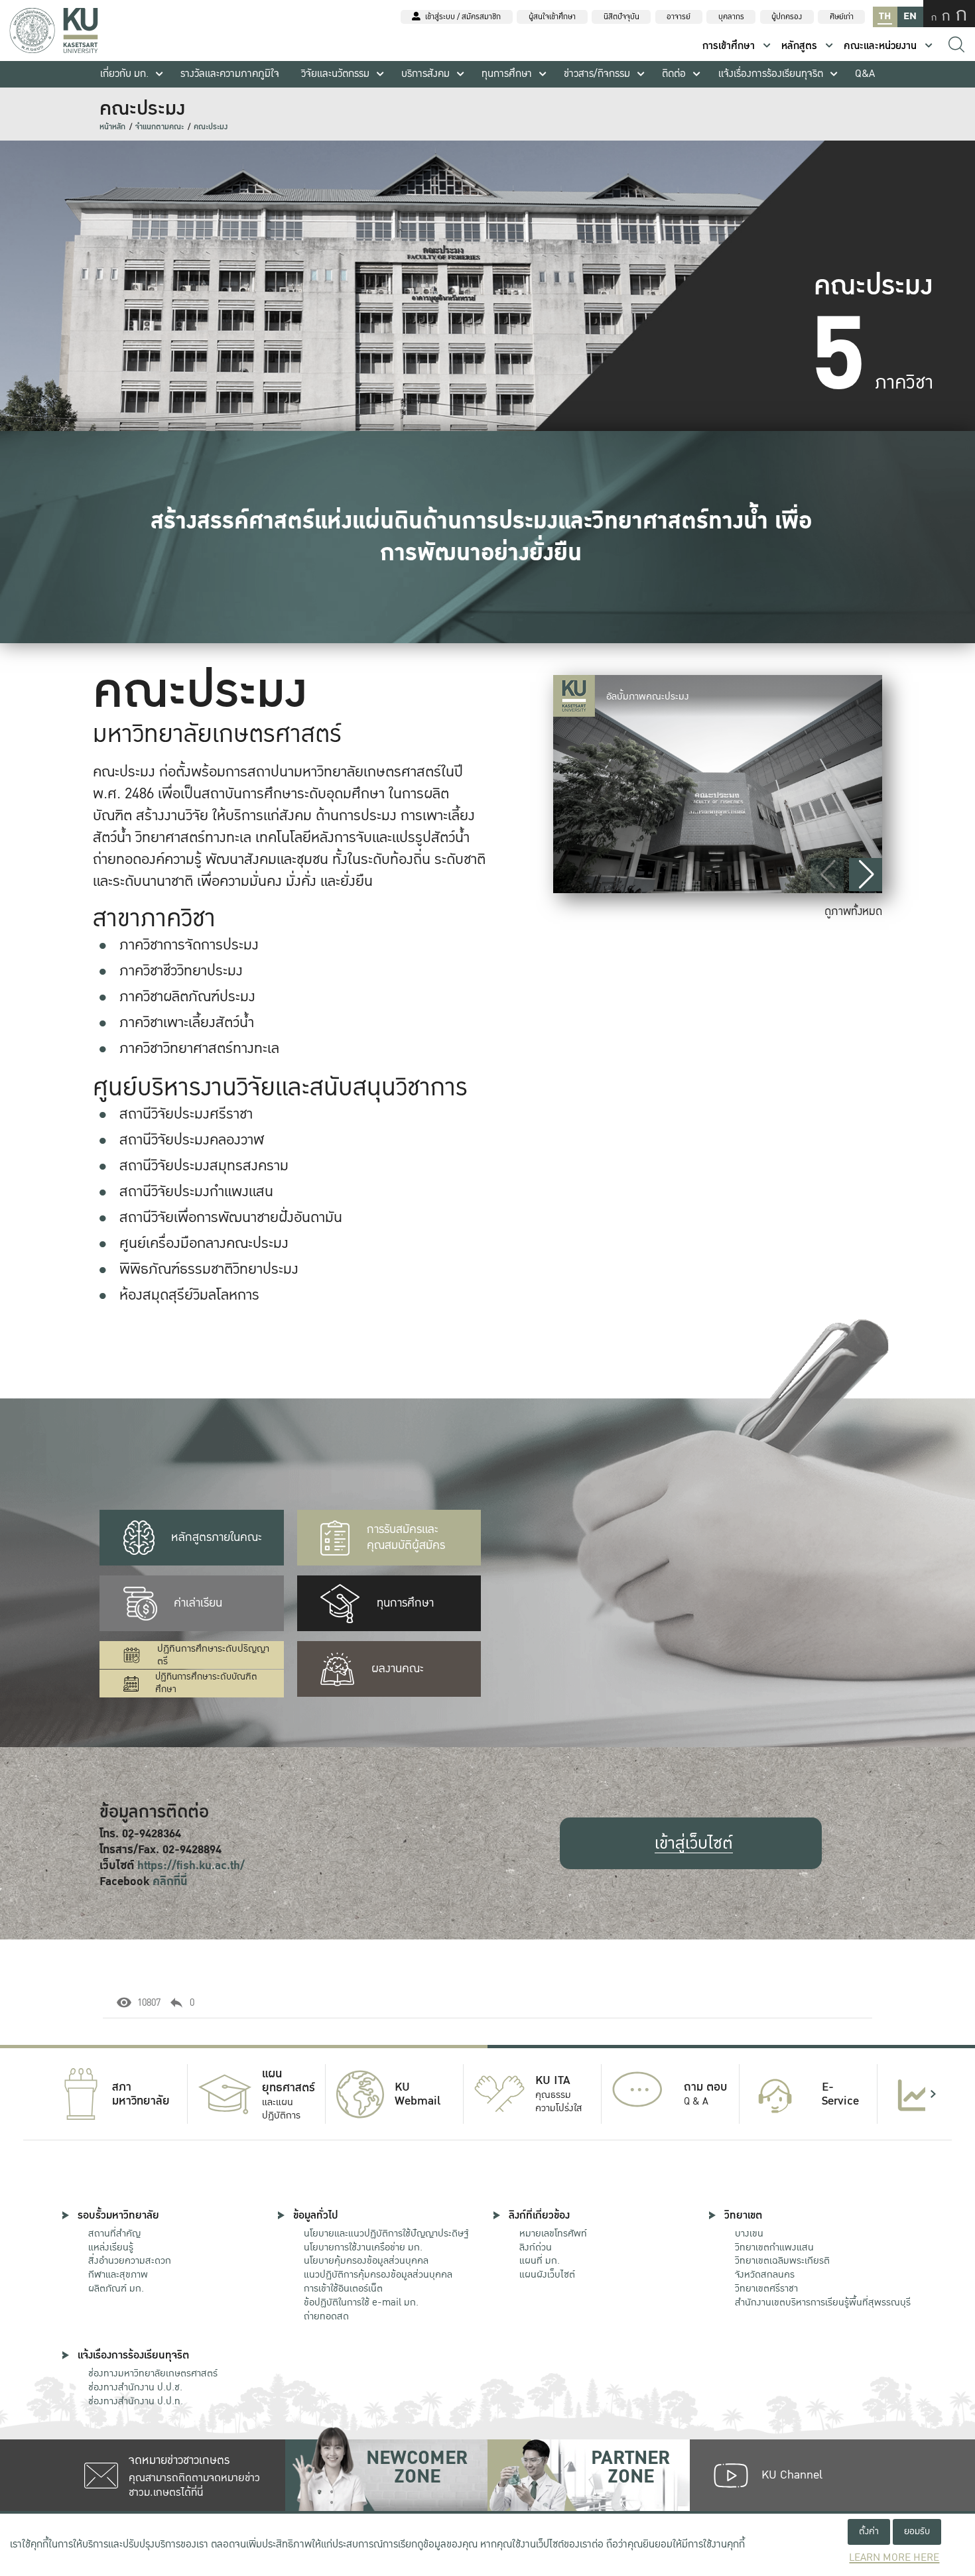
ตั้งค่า (869, 2531)
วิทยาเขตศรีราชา (766, 2288)
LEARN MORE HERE (894, 2558)
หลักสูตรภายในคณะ (217, 1537)
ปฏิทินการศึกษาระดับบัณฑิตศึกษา (206, 1683)
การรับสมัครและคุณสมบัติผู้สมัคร (406, 1537)
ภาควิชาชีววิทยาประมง (181, 971)
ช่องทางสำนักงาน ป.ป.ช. (135, 2387)
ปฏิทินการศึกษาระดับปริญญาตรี (213, 1655)
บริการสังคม (425, 74)
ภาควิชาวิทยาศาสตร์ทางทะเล (199, 1048)
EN (910, 16)
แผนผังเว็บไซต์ (547, 2274)
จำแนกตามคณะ (160, 127)
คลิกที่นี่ (170, 1881)
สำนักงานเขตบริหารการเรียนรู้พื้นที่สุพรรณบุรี (823, 2302)
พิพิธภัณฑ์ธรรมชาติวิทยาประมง (209, 1269)
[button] (866, 875)
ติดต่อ (674, 74)
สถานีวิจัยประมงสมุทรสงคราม (204, 1166)
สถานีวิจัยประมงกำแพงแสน (196, 1192)
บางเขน (749, 2233)
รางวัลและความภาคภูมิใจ (230, 74)
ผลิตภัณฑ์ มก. (116, 2288)
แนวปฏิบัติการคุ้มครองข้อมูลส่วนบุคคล (378, 2274)
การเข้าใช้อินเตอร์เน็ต (343, 2288)
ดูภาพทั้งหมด (853, 911)
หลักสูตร (799, 46)
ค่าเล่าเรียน (198, 1603)
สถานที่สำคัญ (114, 2233)
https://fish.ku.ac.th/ (191, 1866)
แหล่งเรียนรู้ (111, 2247)
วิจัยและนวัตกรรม (335, 74)
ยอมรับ (917, 2531)
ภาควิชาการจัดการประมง (189, 945)
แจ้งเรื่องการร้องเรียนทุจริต (771, 74)
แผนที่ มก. (540, 2260)
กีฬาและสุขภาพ (118, 2274)
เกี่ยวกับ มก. (124, 74)
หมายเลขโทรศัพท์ (553, 2233)
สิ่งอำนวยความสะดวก (130, 2260)
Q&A (865, 74)
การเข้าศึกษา (729, 46)
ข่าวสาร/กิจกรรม (597, 74)
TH (885, 16)
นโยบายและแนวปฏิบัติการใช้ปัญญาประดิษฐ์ (386, 2233)
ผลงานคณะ (398, 1669)
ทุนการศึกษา (507, 74)
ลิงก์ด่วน (536, 2247)
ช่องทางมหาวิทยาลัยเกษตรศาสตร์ (153, 2373)
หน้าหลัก (112, 127)
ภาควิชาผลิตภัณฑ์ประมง (187, 997)
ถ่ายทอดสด (326, 2316)
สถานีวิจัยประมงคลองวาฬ (192, 1140)
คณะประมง (211, 127)
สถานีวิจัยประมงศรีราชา (186, 1114)
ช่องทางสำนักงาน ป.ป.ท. (136, 2401)
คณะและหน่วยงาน (880, 46)
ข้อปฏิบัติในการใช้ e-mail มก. (361, 2302)
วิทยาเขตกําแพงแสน (774, 2247)
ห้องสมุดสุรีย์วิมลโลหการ (189, 1295)
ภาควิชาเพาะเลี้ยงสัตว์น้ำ (187, 1022)
